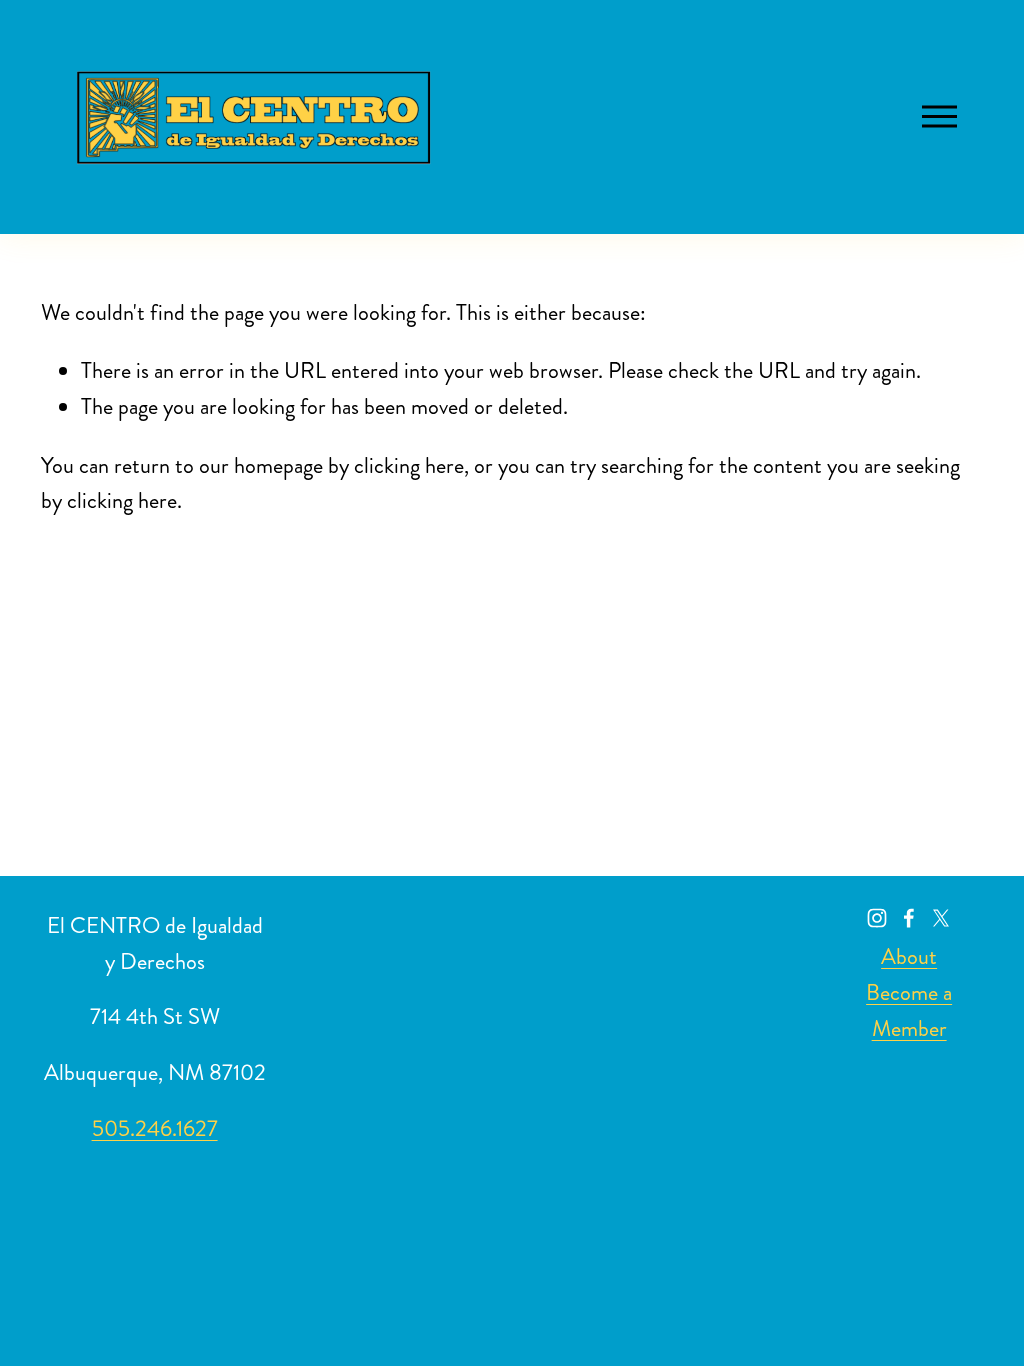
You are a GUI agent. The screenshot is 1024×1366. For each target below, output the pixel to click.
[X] (941, 918)
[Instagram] (877, 918)
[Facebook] (909, 918)
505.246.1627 (155, 1128)
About (909, 956)
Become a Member (909, 1010)
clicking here (409, 465)
